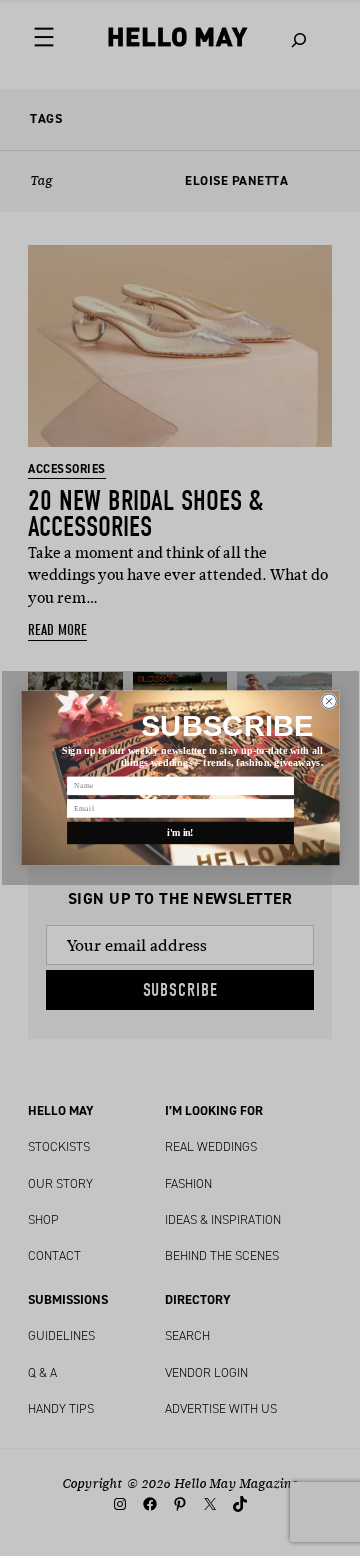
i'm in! (180, 833)
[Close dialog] (328, 701)
